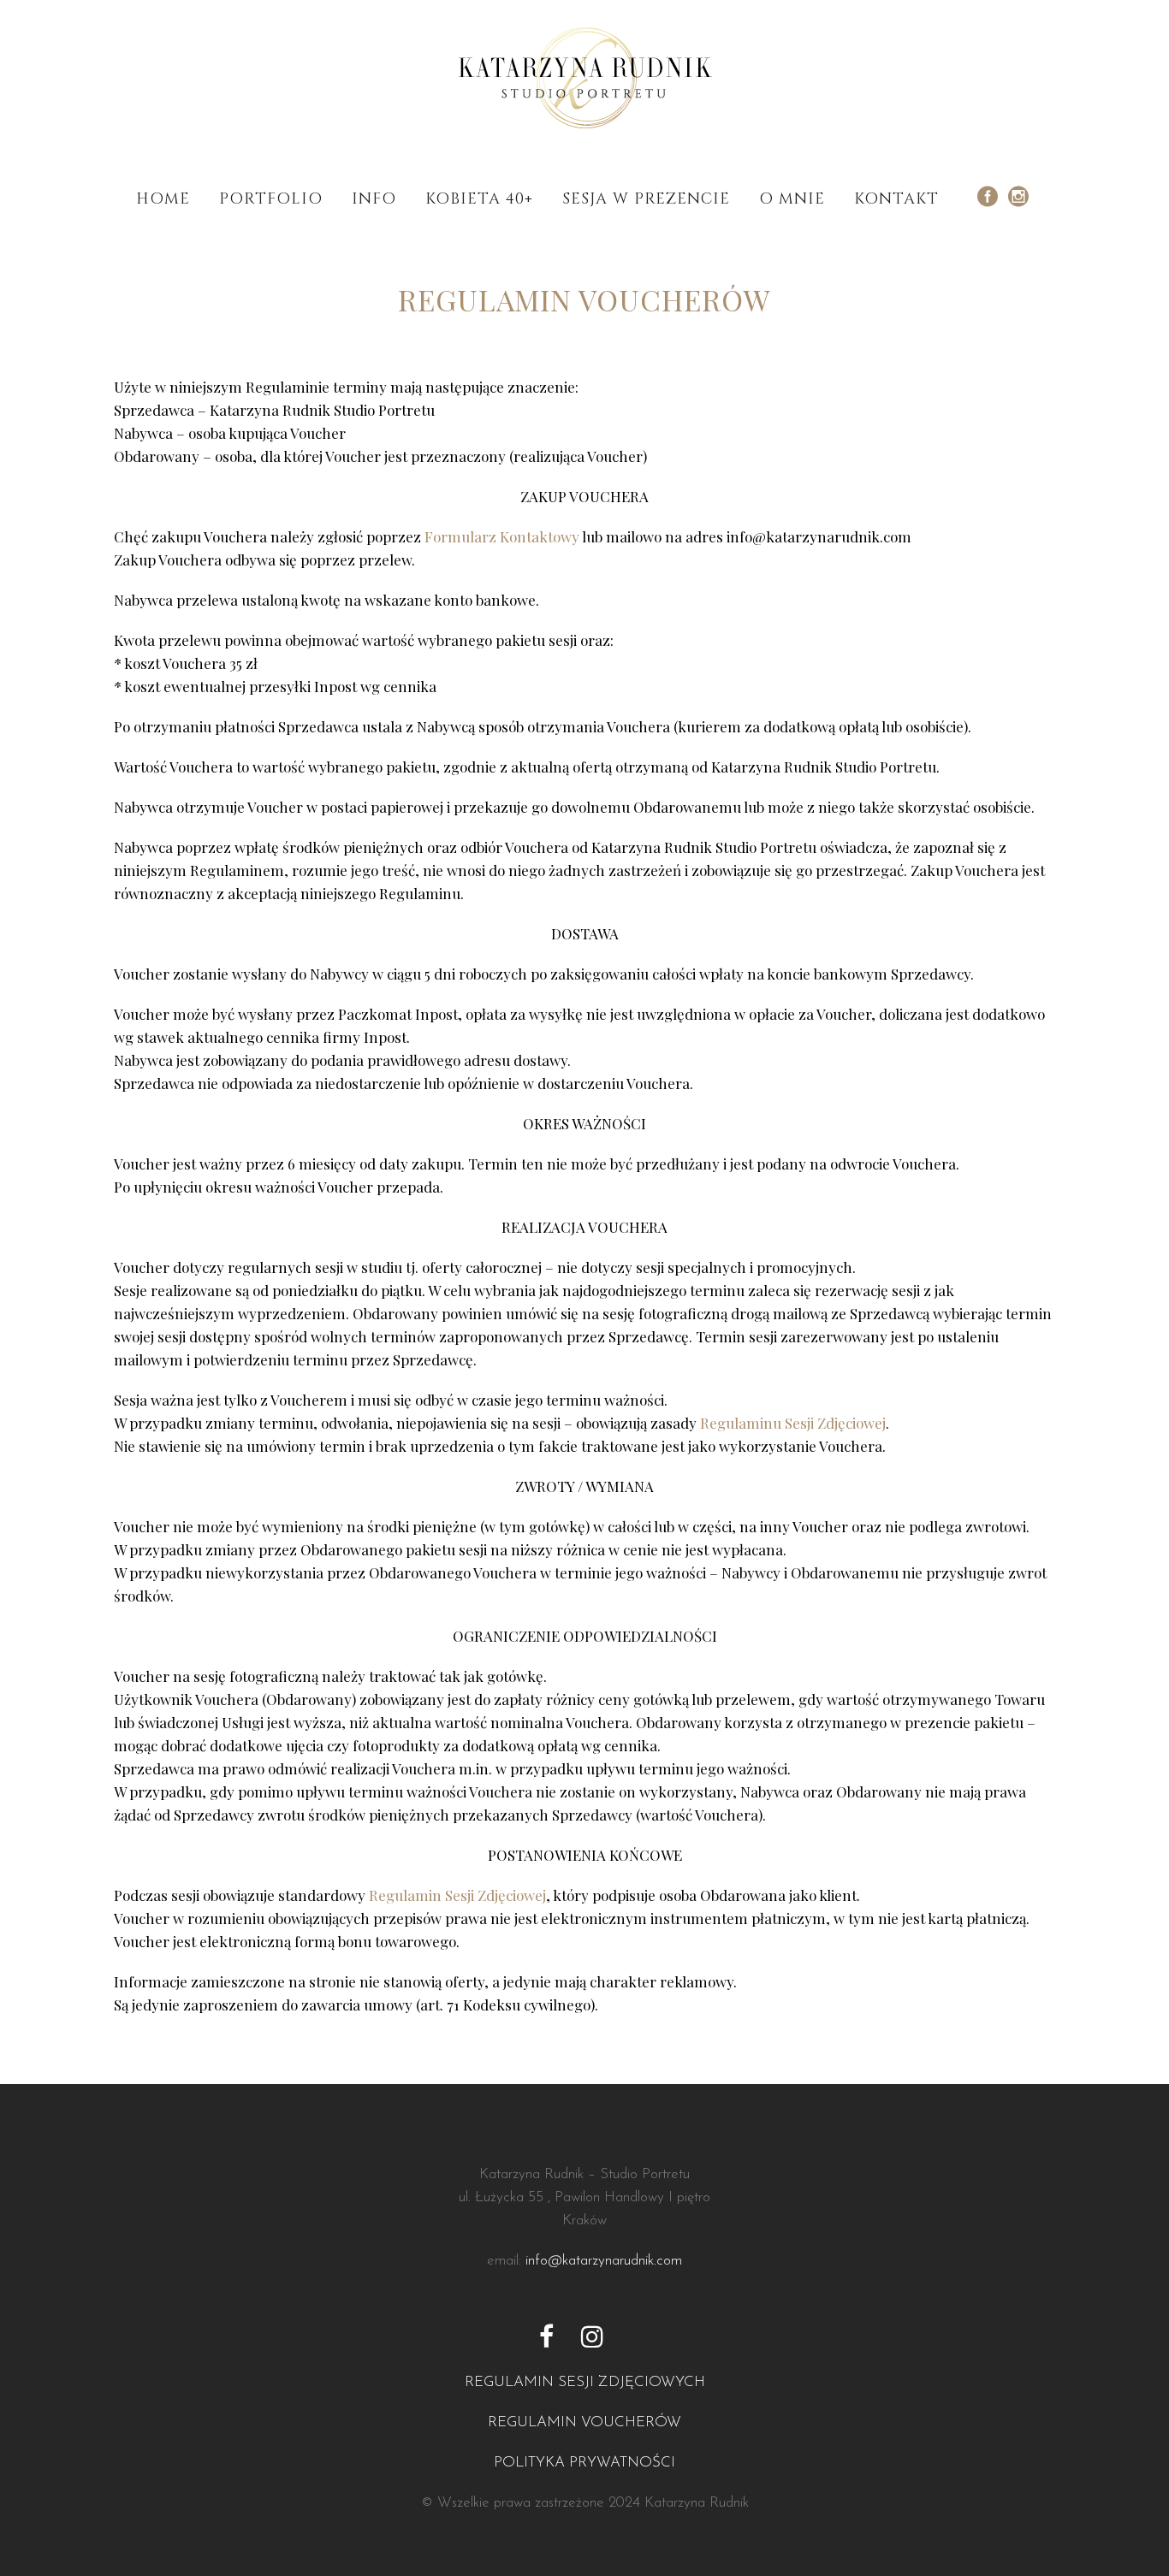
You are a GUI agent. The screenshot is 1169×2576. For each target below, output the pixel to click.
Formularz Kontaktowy (502, 536)
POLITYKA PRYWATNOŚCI (584, 2463)
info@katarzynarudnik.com (604, 2261)
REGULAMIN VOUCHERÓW (584, 2422)
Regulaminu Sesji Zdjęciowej (793, 1423)
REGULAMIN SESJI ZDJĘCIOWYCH (585, 2382)
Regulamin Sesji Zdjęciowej (457, 1895)
